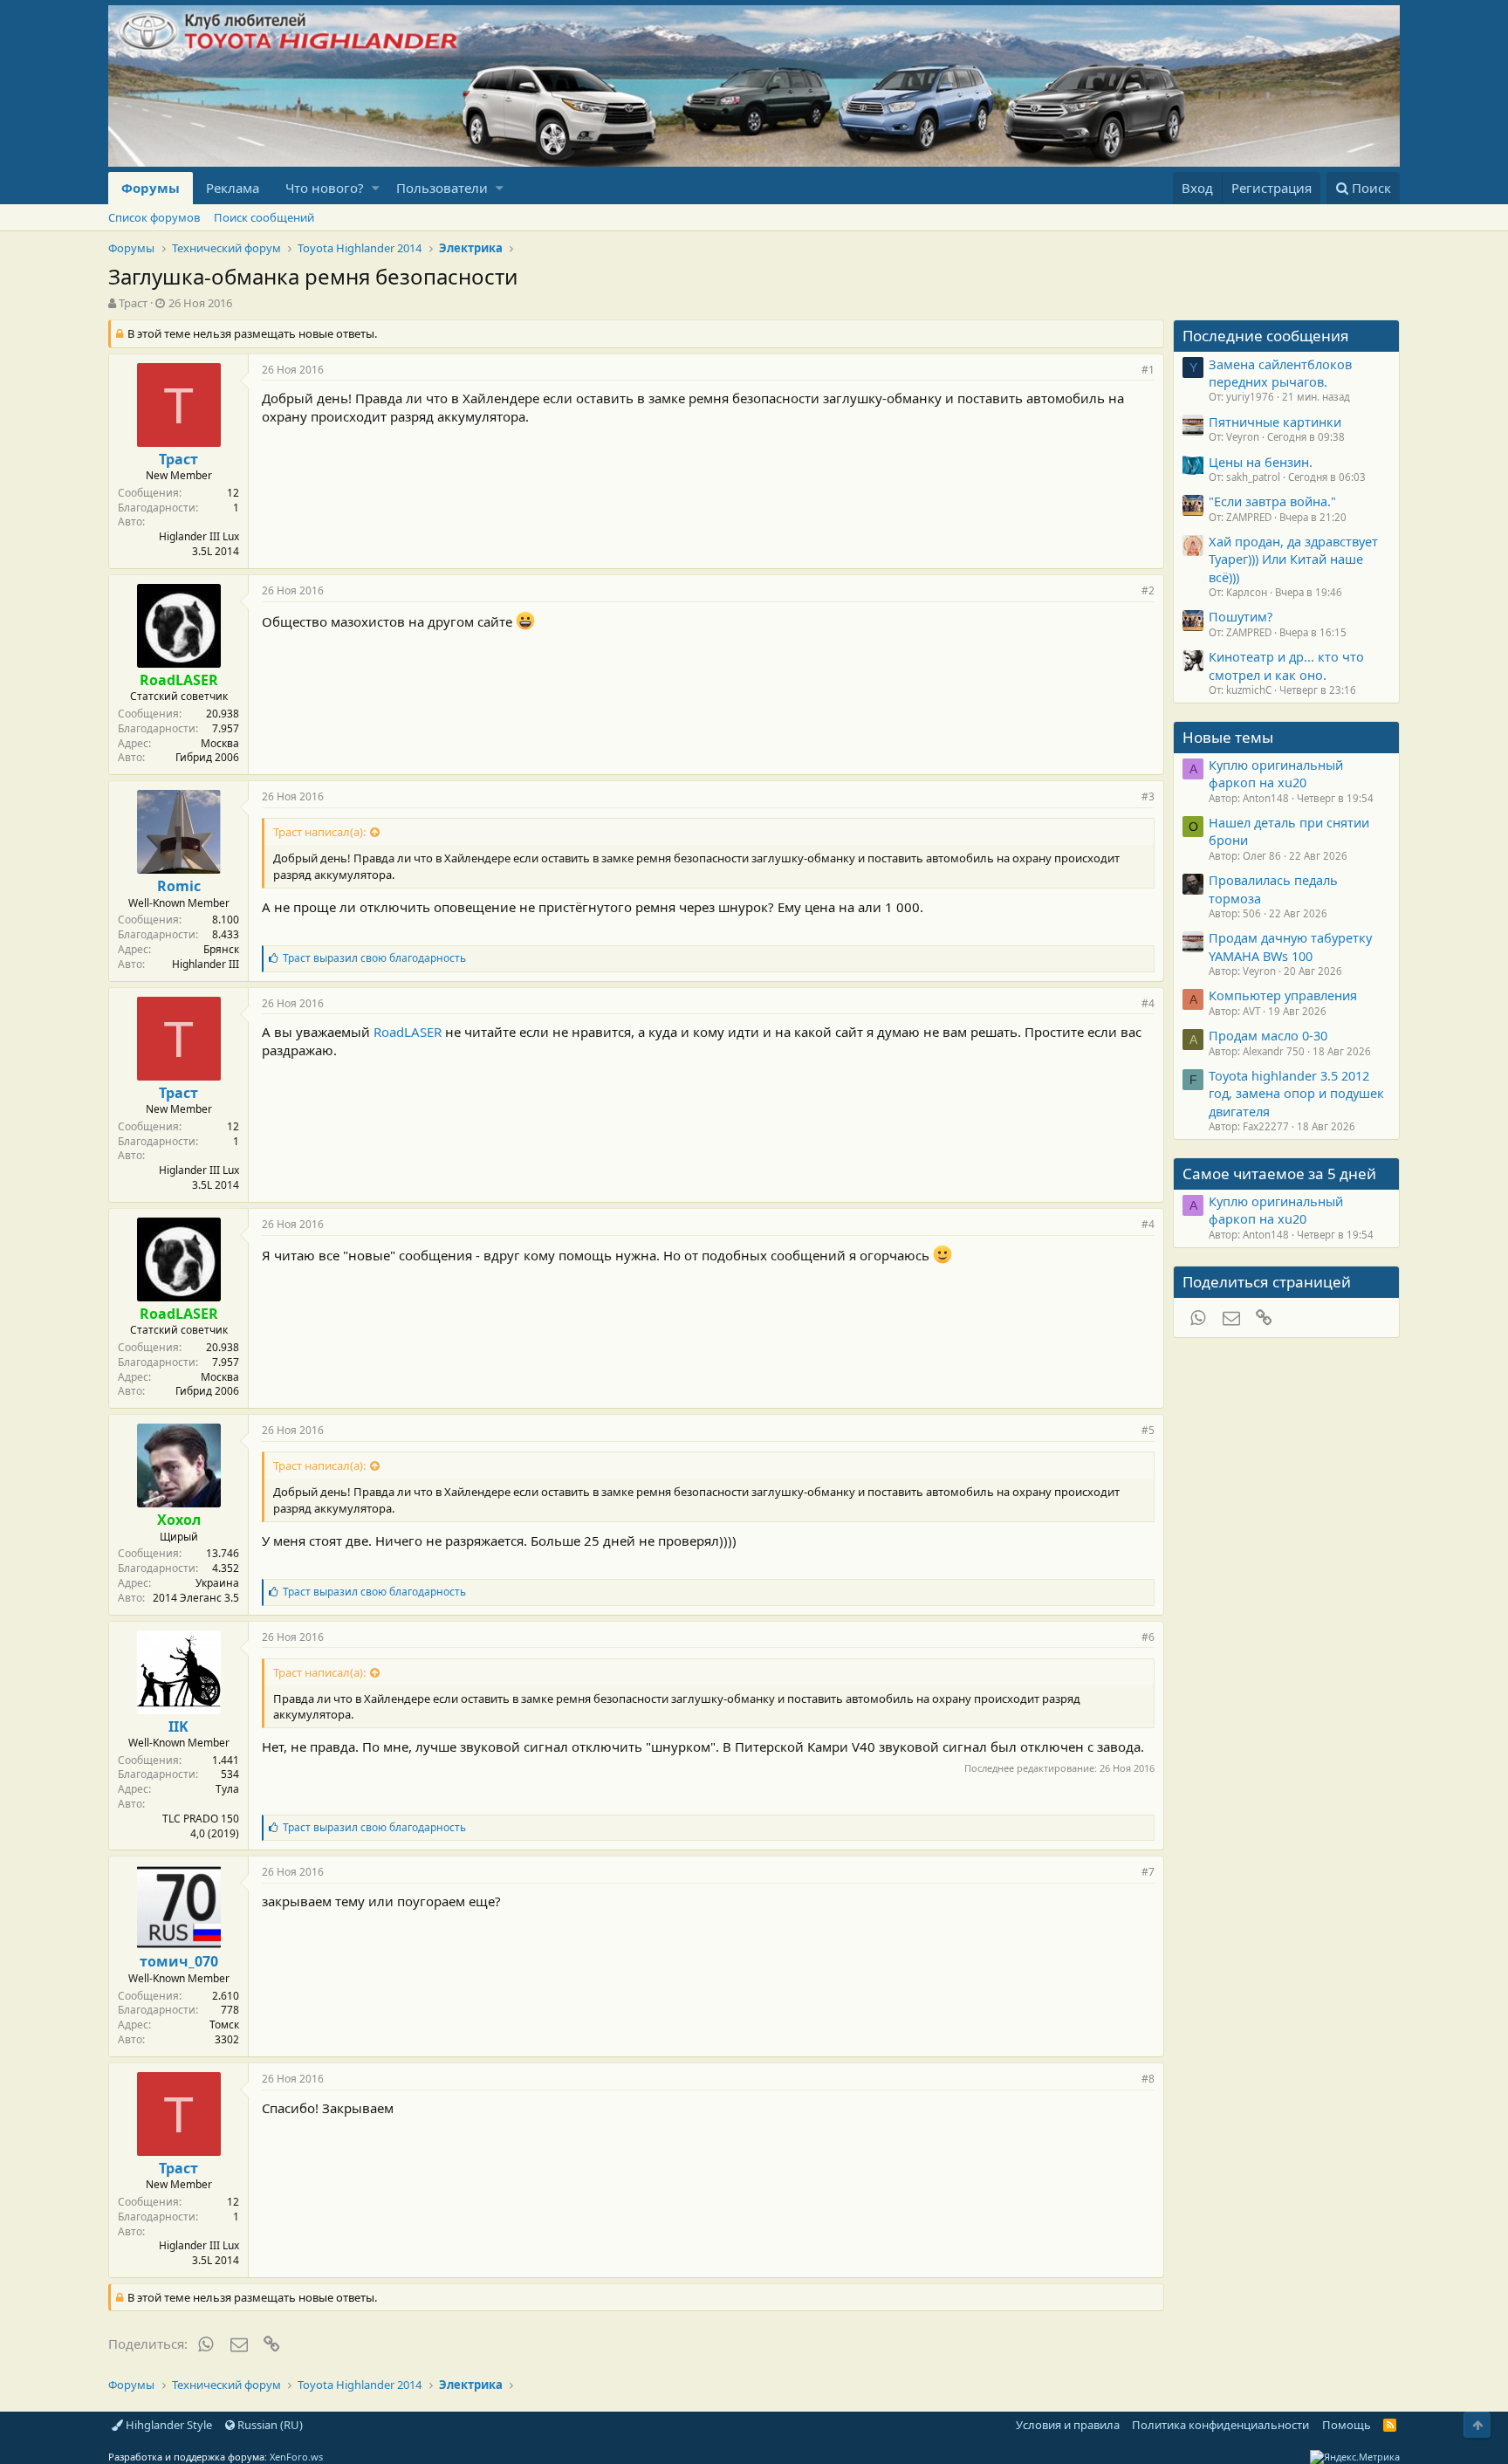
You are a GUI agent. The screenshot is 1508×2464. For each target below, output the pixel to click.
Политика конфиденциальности (1220, 2425)
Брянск (221, 949)
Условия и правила (1068, 2425)
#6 (1148, 1637)
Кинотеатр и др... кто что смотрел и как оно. (1286, 665)
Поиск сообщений (264, 217)
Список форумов (154, 217)
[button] (376, 188)
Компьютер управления (1283, 995)
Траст (133, 303)
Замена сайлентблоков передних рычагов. (1280, 373)
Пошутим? (1241, 616)
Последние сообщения (1266, 336)
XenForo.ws (296, 2457)
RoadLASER (408, 1032)
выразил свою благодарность (374, 958)
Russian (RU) (269, 2425)
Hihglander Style (168, 2425)
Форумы (151, 188)
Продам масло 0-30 (1268, 1035)
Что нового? (325, 188)
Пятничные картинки (1275, 422)
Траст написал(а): (319, 832)
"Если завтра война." (1272, 501)
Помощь (1347, 2425)
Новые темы (1228, 737)
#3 (1148, 796)
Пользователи (442, 188)
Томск (224, 2025)
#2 (1148, 590)
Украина (217, 1583)
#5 (1148, 1430)
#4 (1148, 1003)
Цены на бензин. (1261, 462)
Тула (227, 1789)
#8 (1148, 2079)
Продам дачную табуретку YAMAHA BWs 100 (1290, 946)
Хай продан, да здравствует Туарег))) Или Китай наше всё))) (1293, 559)
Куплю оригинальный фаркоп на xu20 (1276, 773)
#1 (1148, 370)
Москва (220, 743)
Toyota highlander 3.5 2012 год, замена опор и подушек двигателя (1296, 1093)
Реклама (233, 188)
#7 (1148, 1872)
